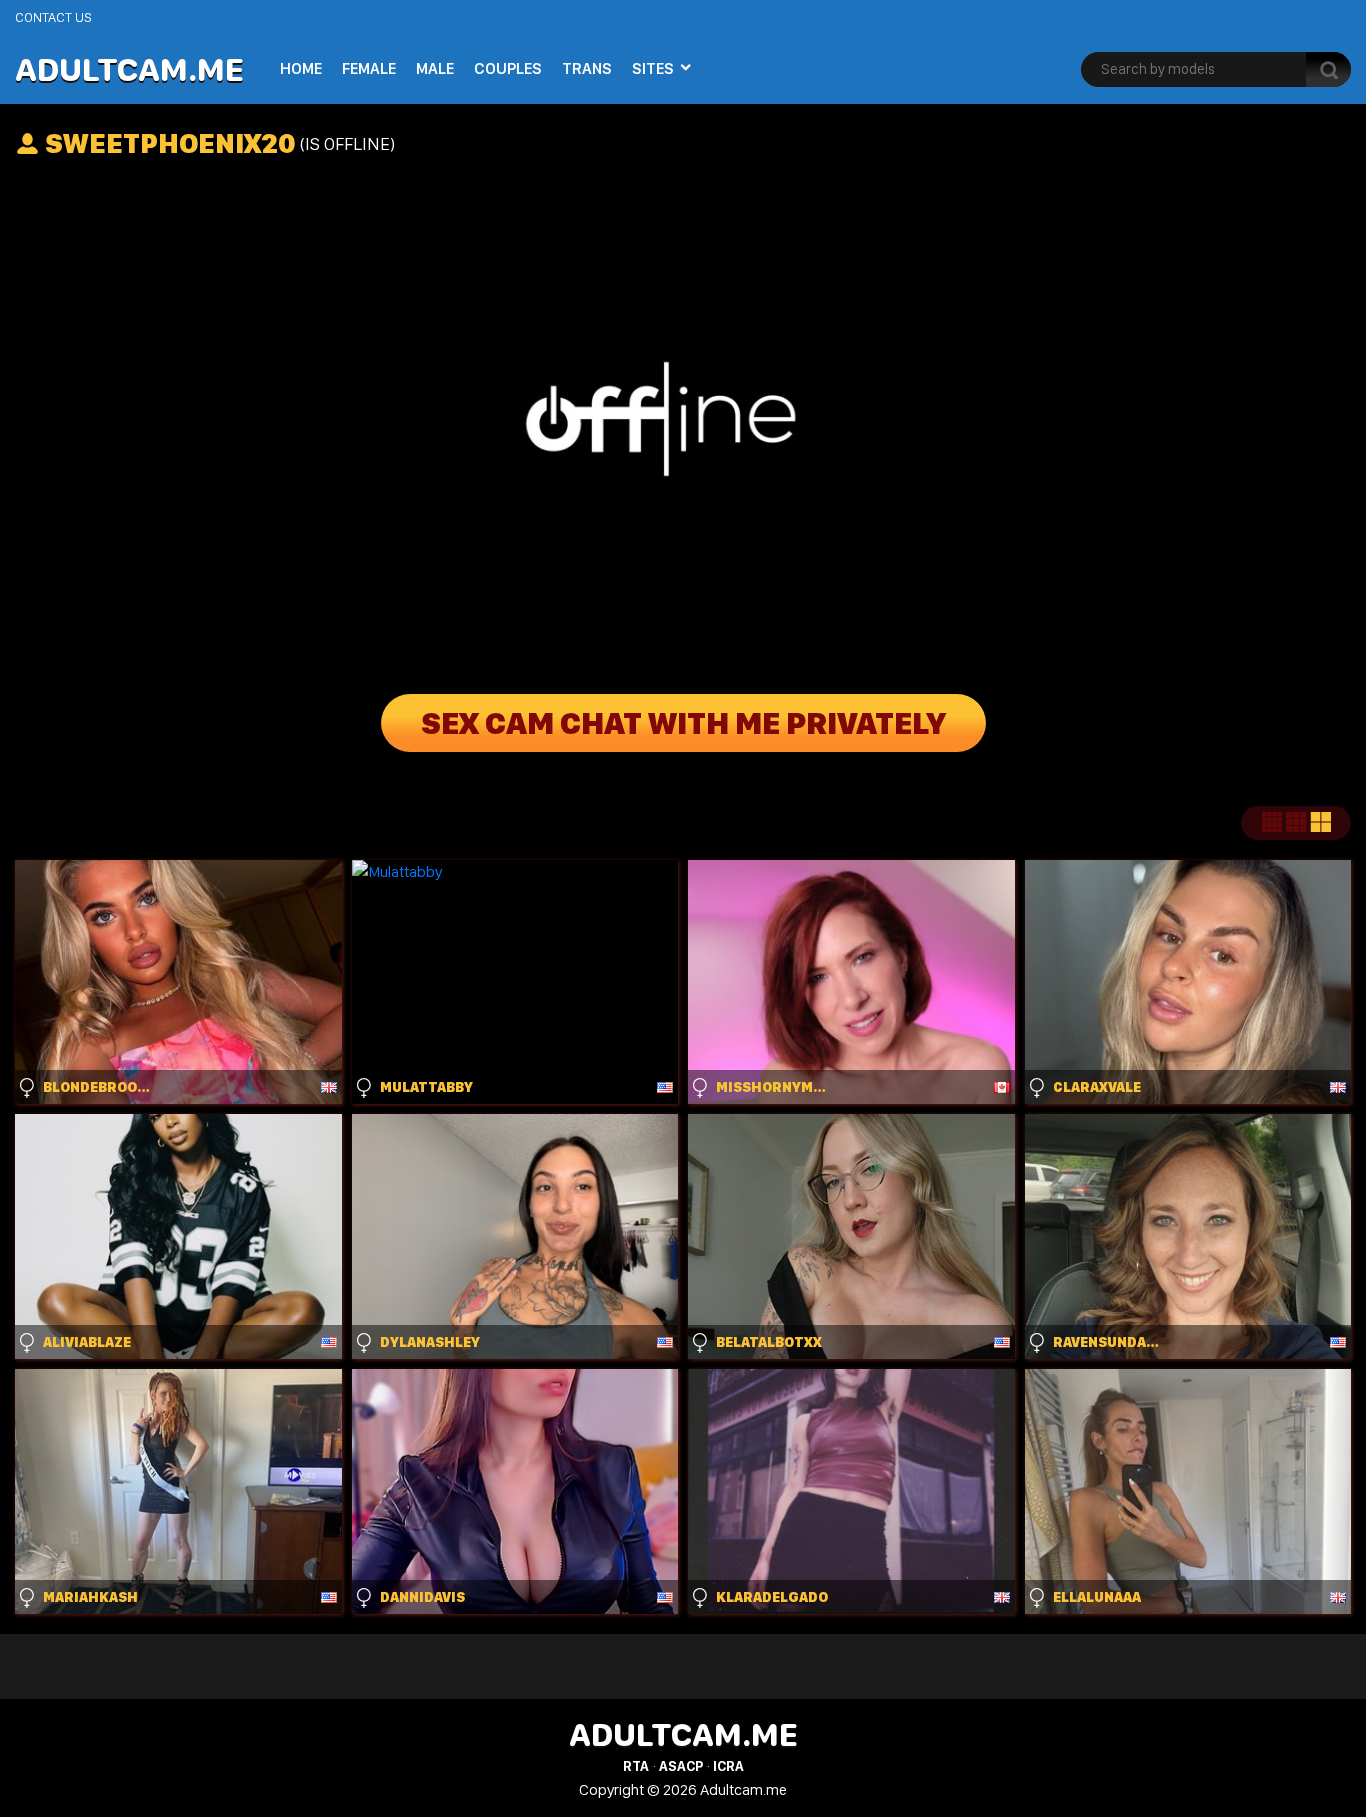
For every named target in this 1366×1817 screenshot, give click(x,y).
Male (435, 68)
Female (369, 68)
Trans (587, 68)
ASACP (681, 1766)
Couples (508, 68)
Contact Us (53, 17)
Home (301, 68)
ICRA (728, 1766)
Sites (653, 68)
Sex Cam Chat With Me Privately (683, 723)
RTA (636, 1766)
